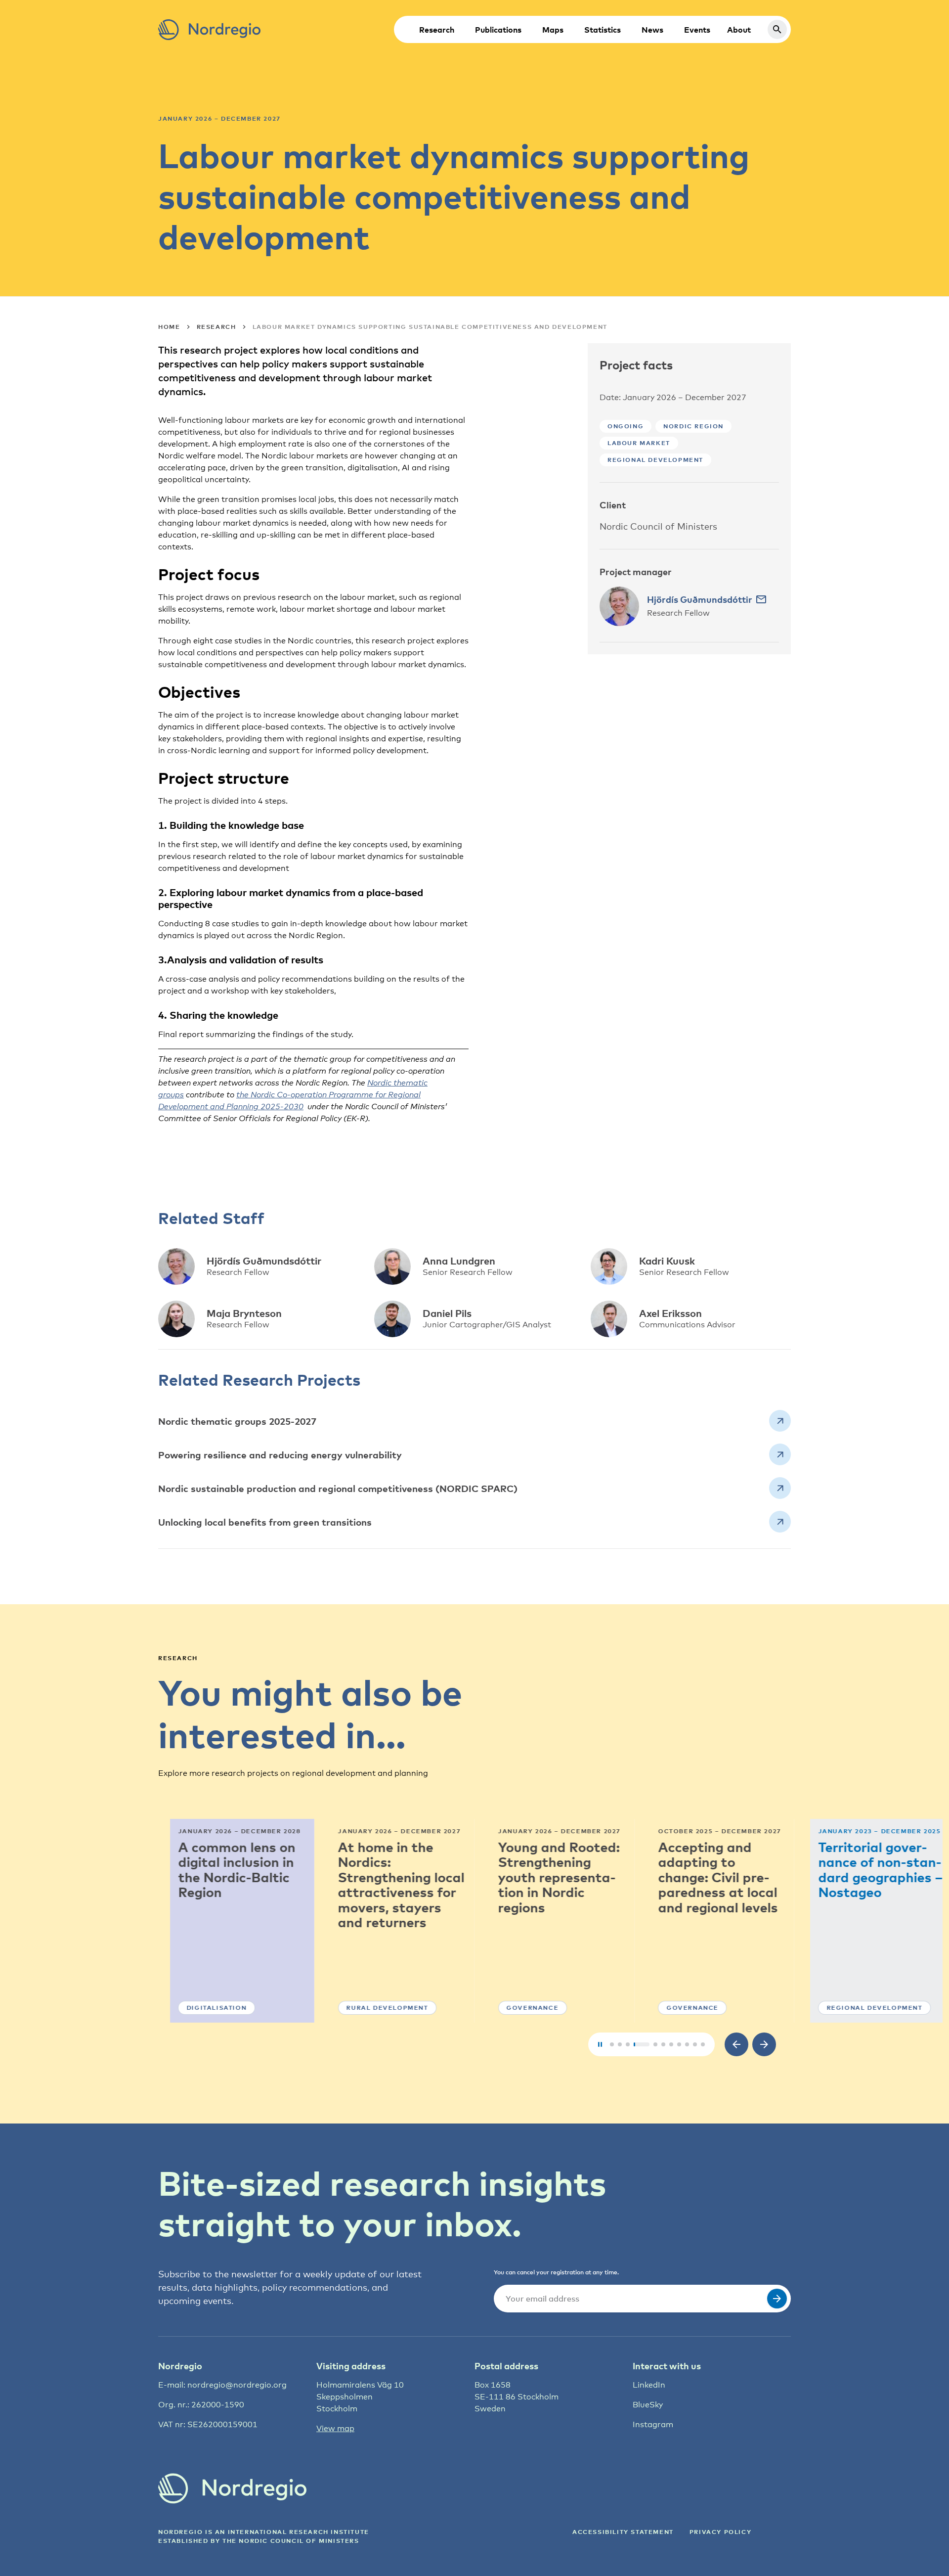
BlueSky (648, 2405)
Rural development (375, 2008)
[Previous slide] (736, 2044)
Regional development (655, 460)
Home (169, 327)
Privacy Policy (720, 2532)
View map (335, 2428)
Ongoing (625, 426)
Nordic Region (693, 426)
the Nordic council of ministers (291, 2541)
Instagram (653, 2424)
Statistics (603, 30)
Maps (553, 30)
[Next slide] (764, 2044)
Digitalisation (204, 2008)
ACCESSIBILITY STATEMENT (623, 2532)
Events (697, 30)
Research (437, 30)
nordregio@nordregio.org (237, 2385)
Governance (520, 2008)
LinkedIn (649, 2385)
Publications (498, 30)
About (739, 30)
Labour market (639, 443)
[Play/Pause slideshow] (600, 2044)
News (652, 30)
